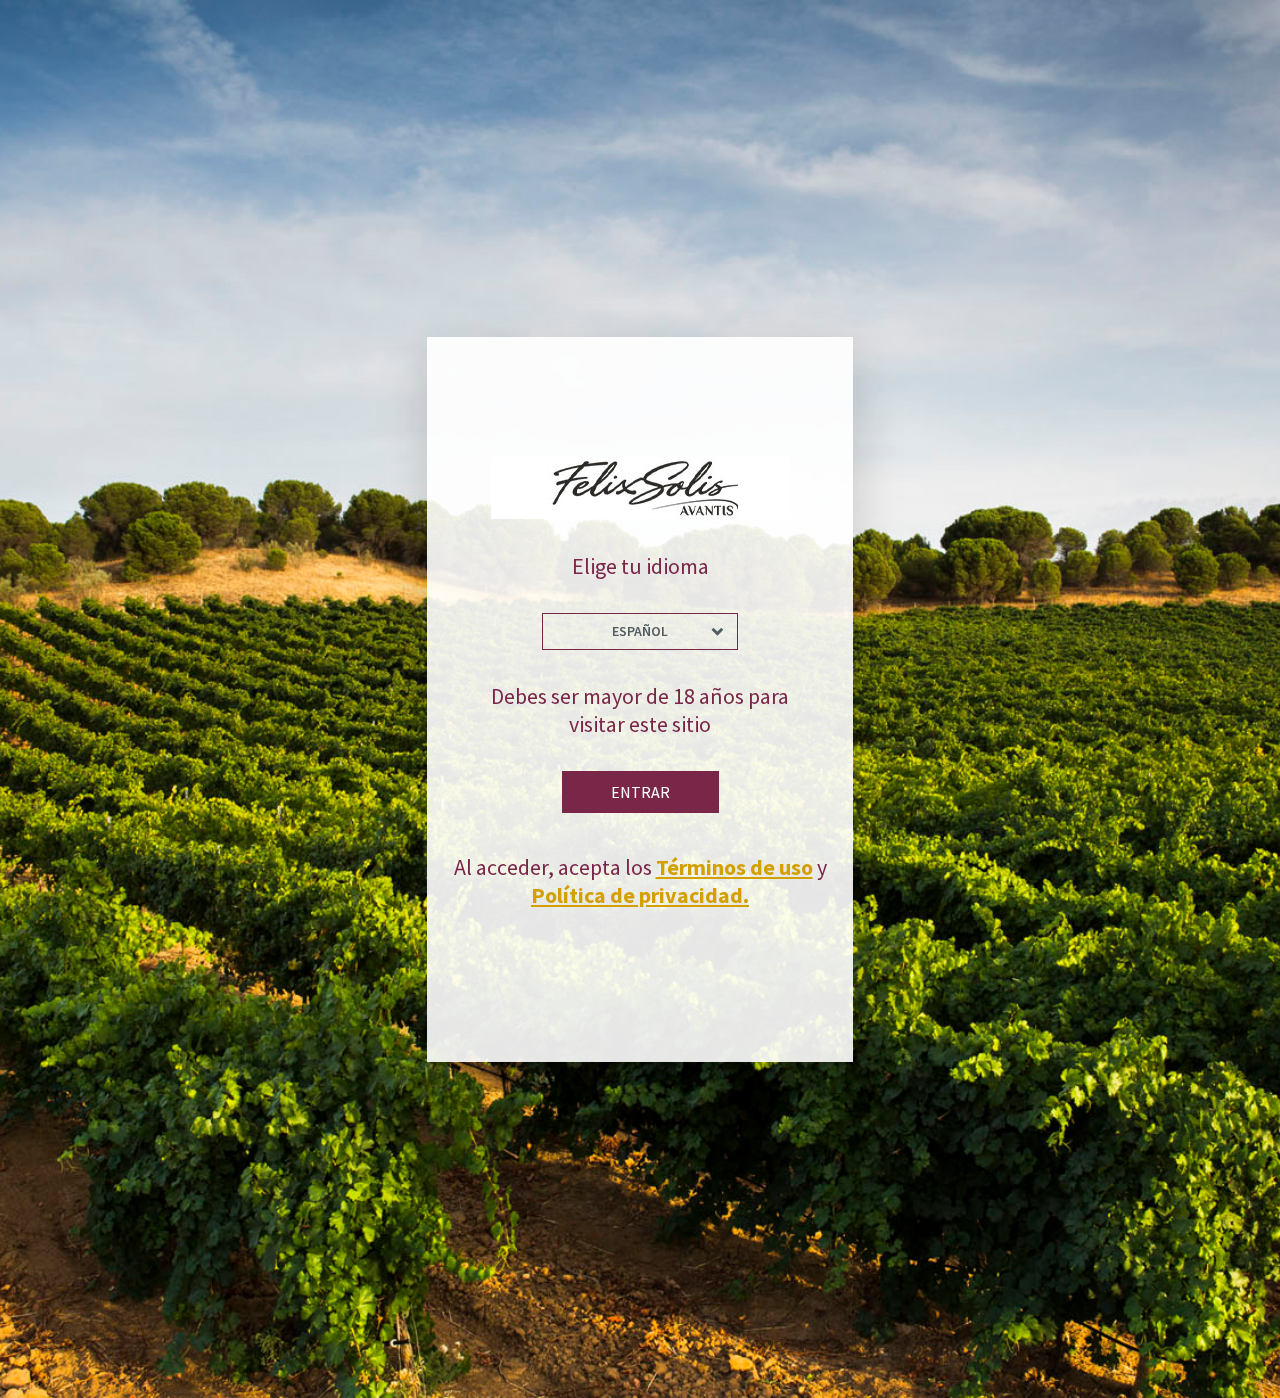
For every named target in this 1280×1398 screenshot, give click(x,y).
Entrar (640, 792)
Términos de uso (734, 867)
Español (640, 631)
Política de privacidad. (640, 895)
